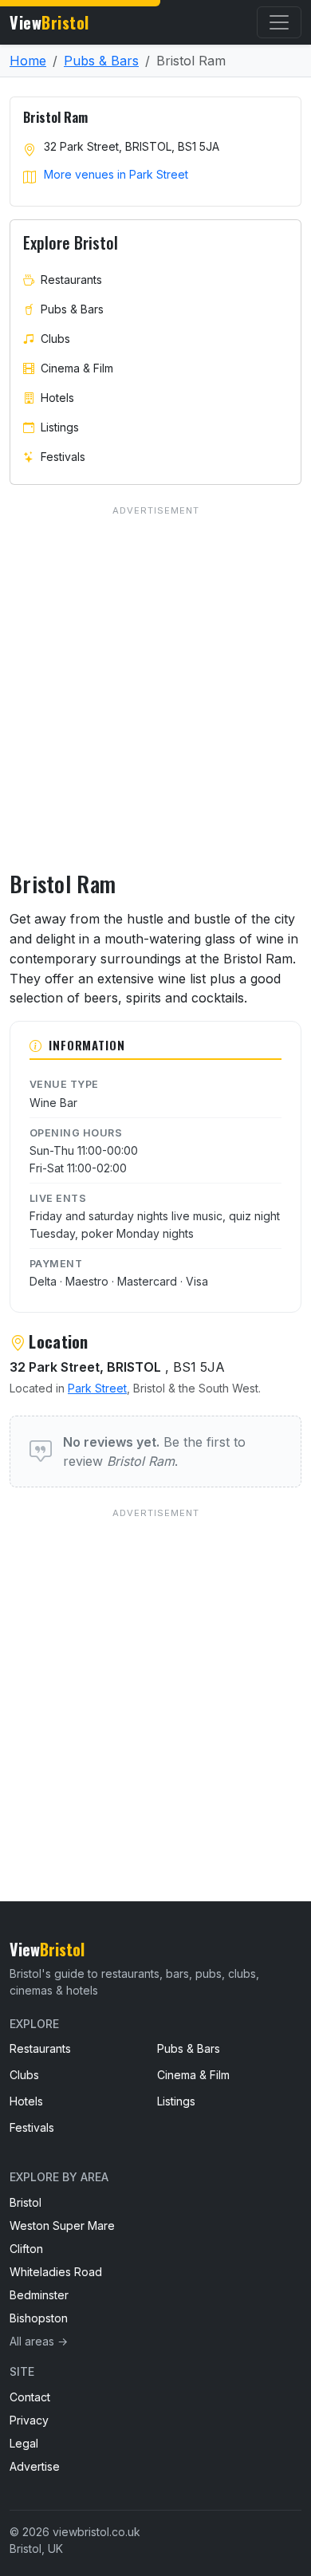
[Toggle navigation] (279, 22)
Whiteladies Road (56, 2272)
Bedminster (39, 2295)
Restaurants (71, 280)
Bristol (26, 2202)
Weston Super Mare (62, 2225)
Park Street (97, 1388)
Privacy (29, 2420)
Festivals (63, 457)
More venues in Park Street (116, 174)
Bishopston (39, 2318)
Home (28, 61)
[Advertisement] (155, 1672)
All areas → (39, 2341)
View (49, 22)
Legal (24, 2443)
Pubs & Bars (101, 61)
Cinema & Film (77, 368)
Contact (30, 2397)
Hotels (57, 398)
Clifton (26, 2249)
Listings (60, 427)
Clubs (55, 339)
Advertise (35, 2466)
